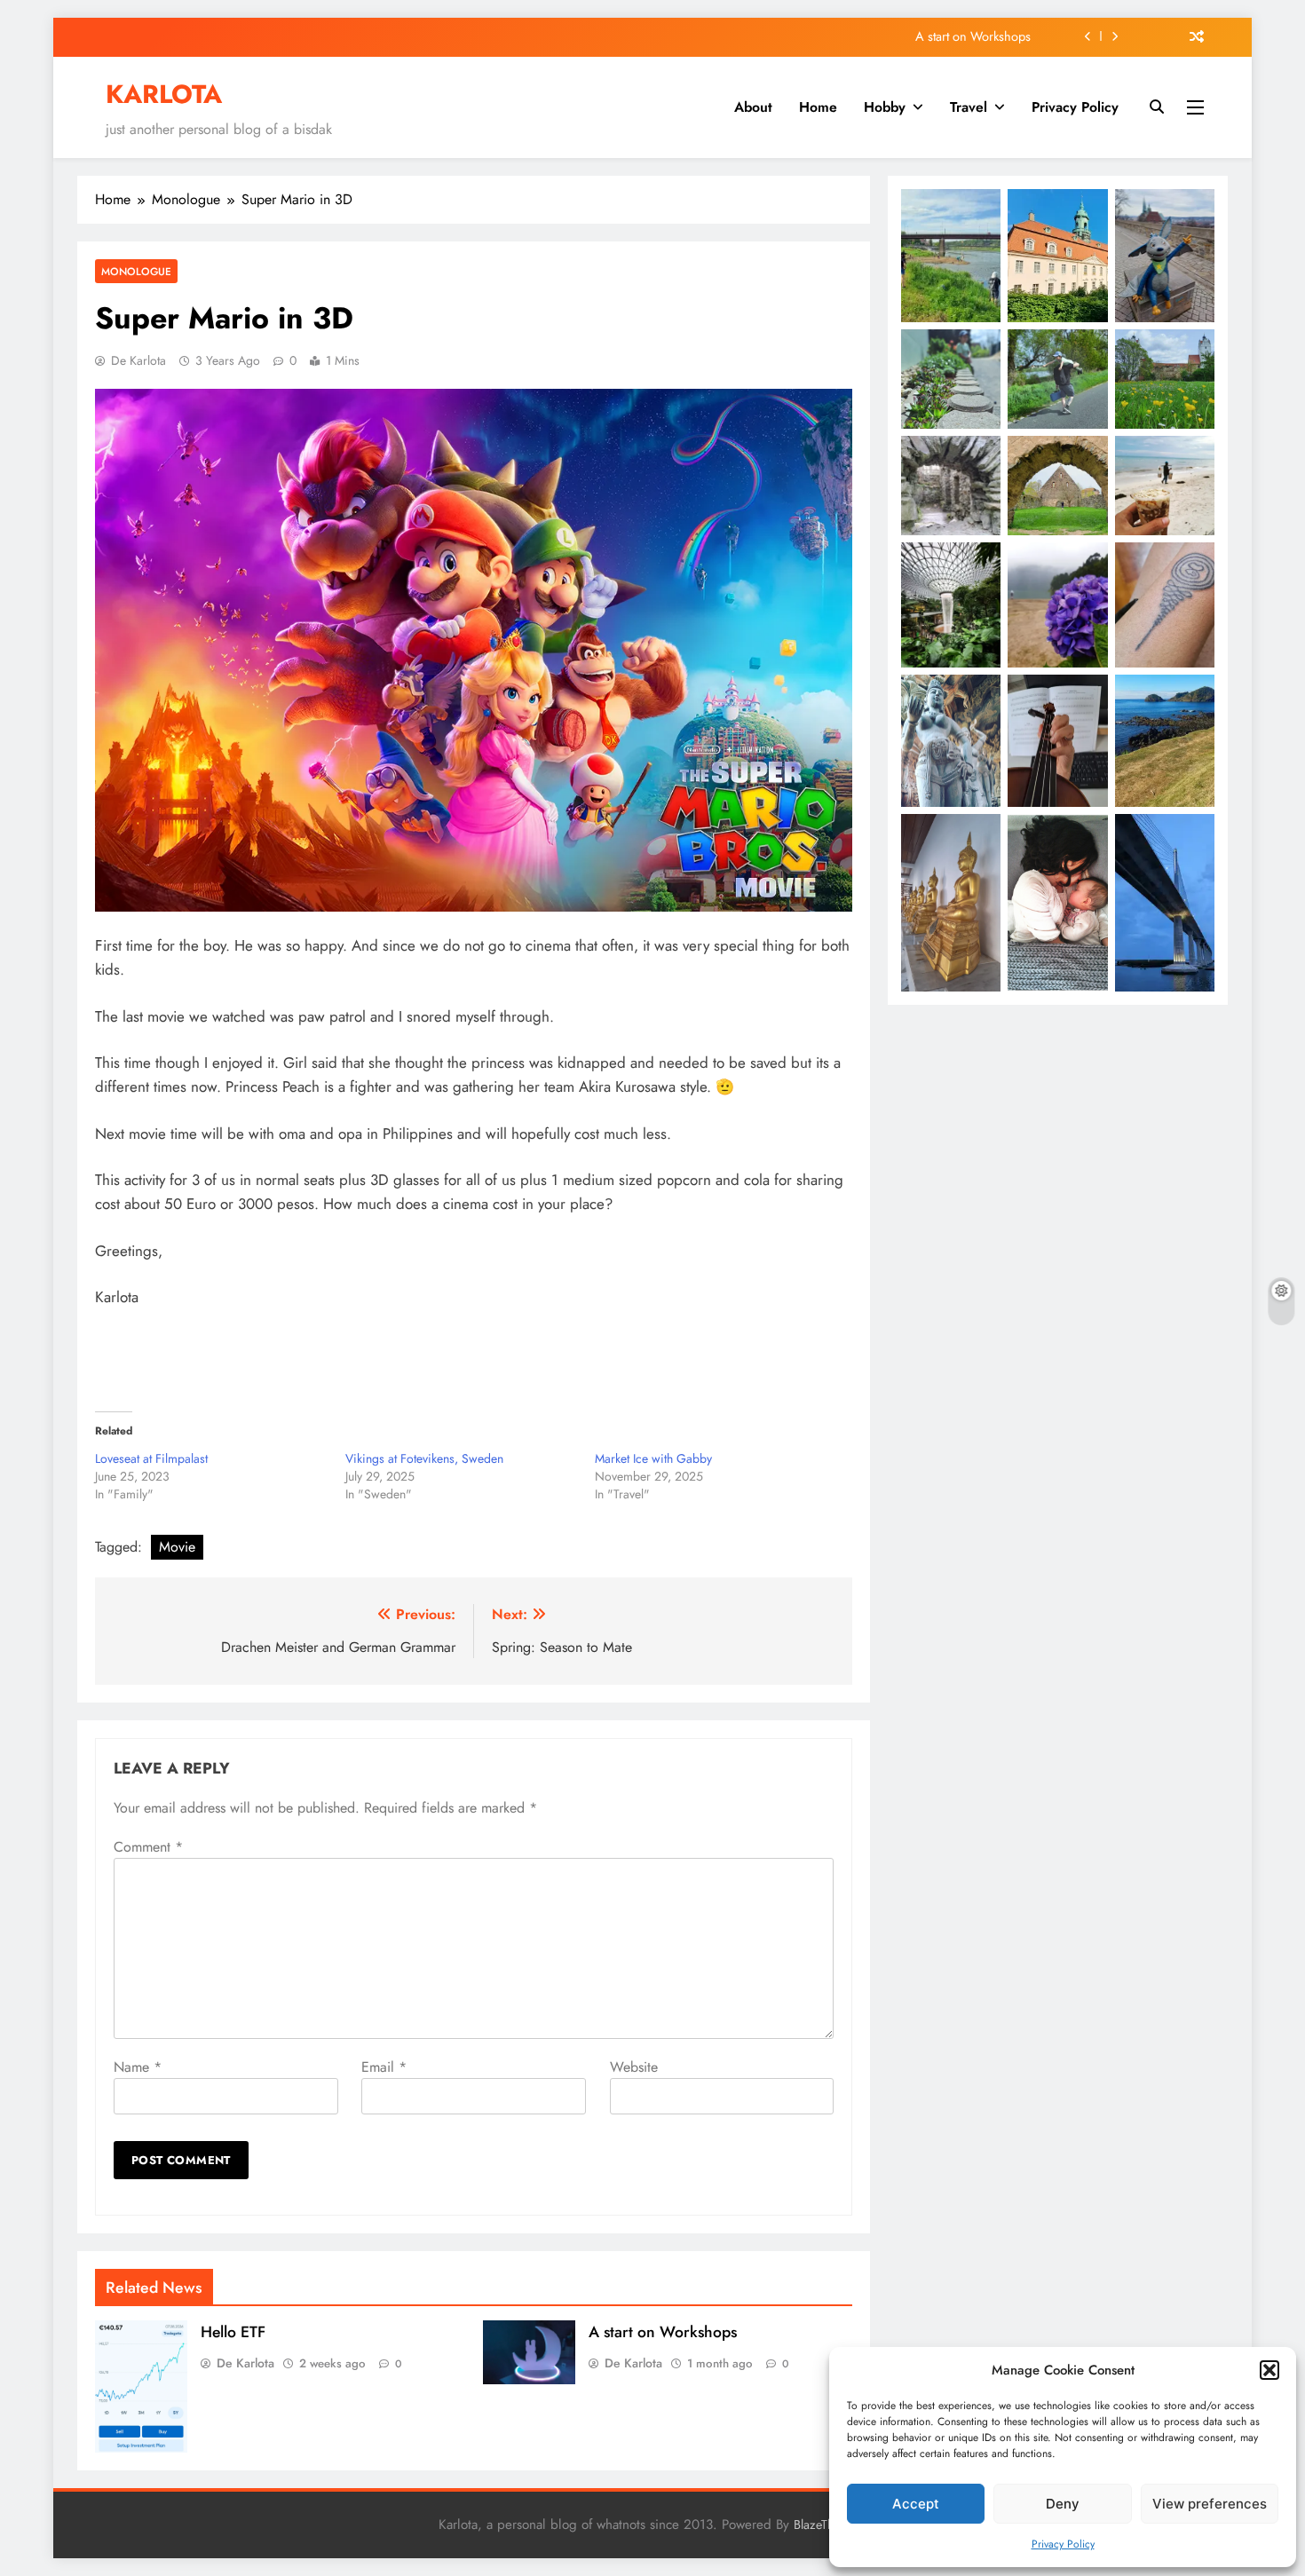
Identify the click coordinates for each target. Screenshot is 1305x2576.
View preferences (1210, 2504)
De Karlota (138, 360)
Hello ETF (233, 2332)
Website (634, 2067)
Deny (1063, 2504)
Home (818, 107)
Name (138, 2067)
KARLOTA (164, 94)
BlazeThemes (828, 2525)
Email (384, 2067)
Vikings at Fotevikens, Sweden (424, 1458)
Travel (969, 107)
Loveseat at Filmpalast (151, 1458)
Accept (916, 2504)
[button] (1269, 2370)
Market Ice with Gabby (653, 1458)
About (753, 107)
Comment (148, 1847)
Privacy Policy (1063, 2544)
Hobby (885, 107)
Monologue (136, 271)
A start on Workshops (973, 36)
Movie (177, 1547)
